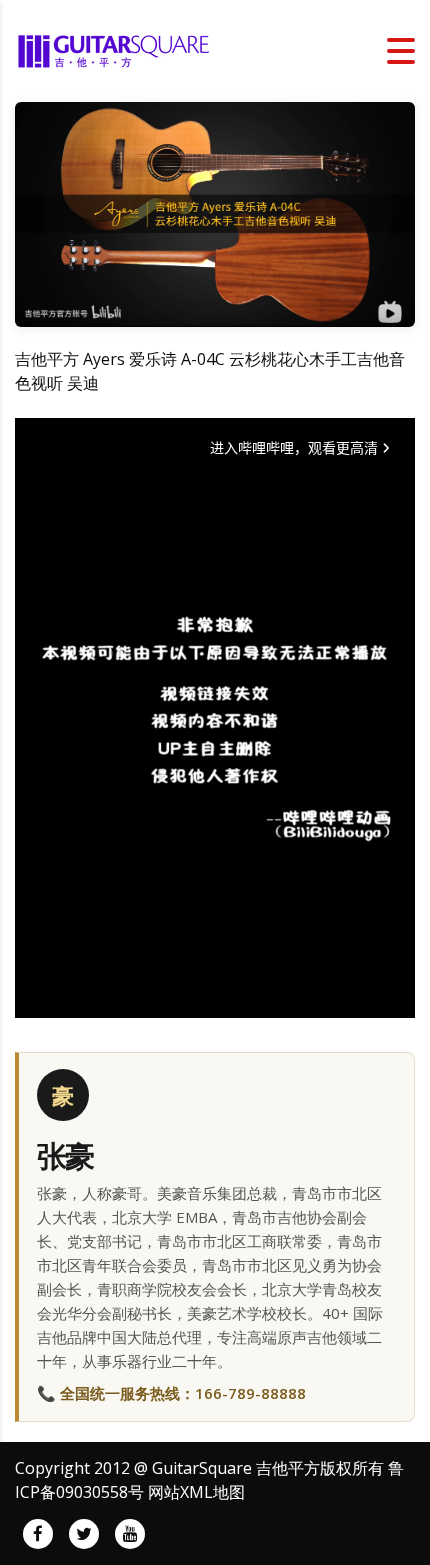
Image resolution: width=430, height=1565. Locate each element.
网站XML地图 (196, 1492)
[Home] (115, 49)
